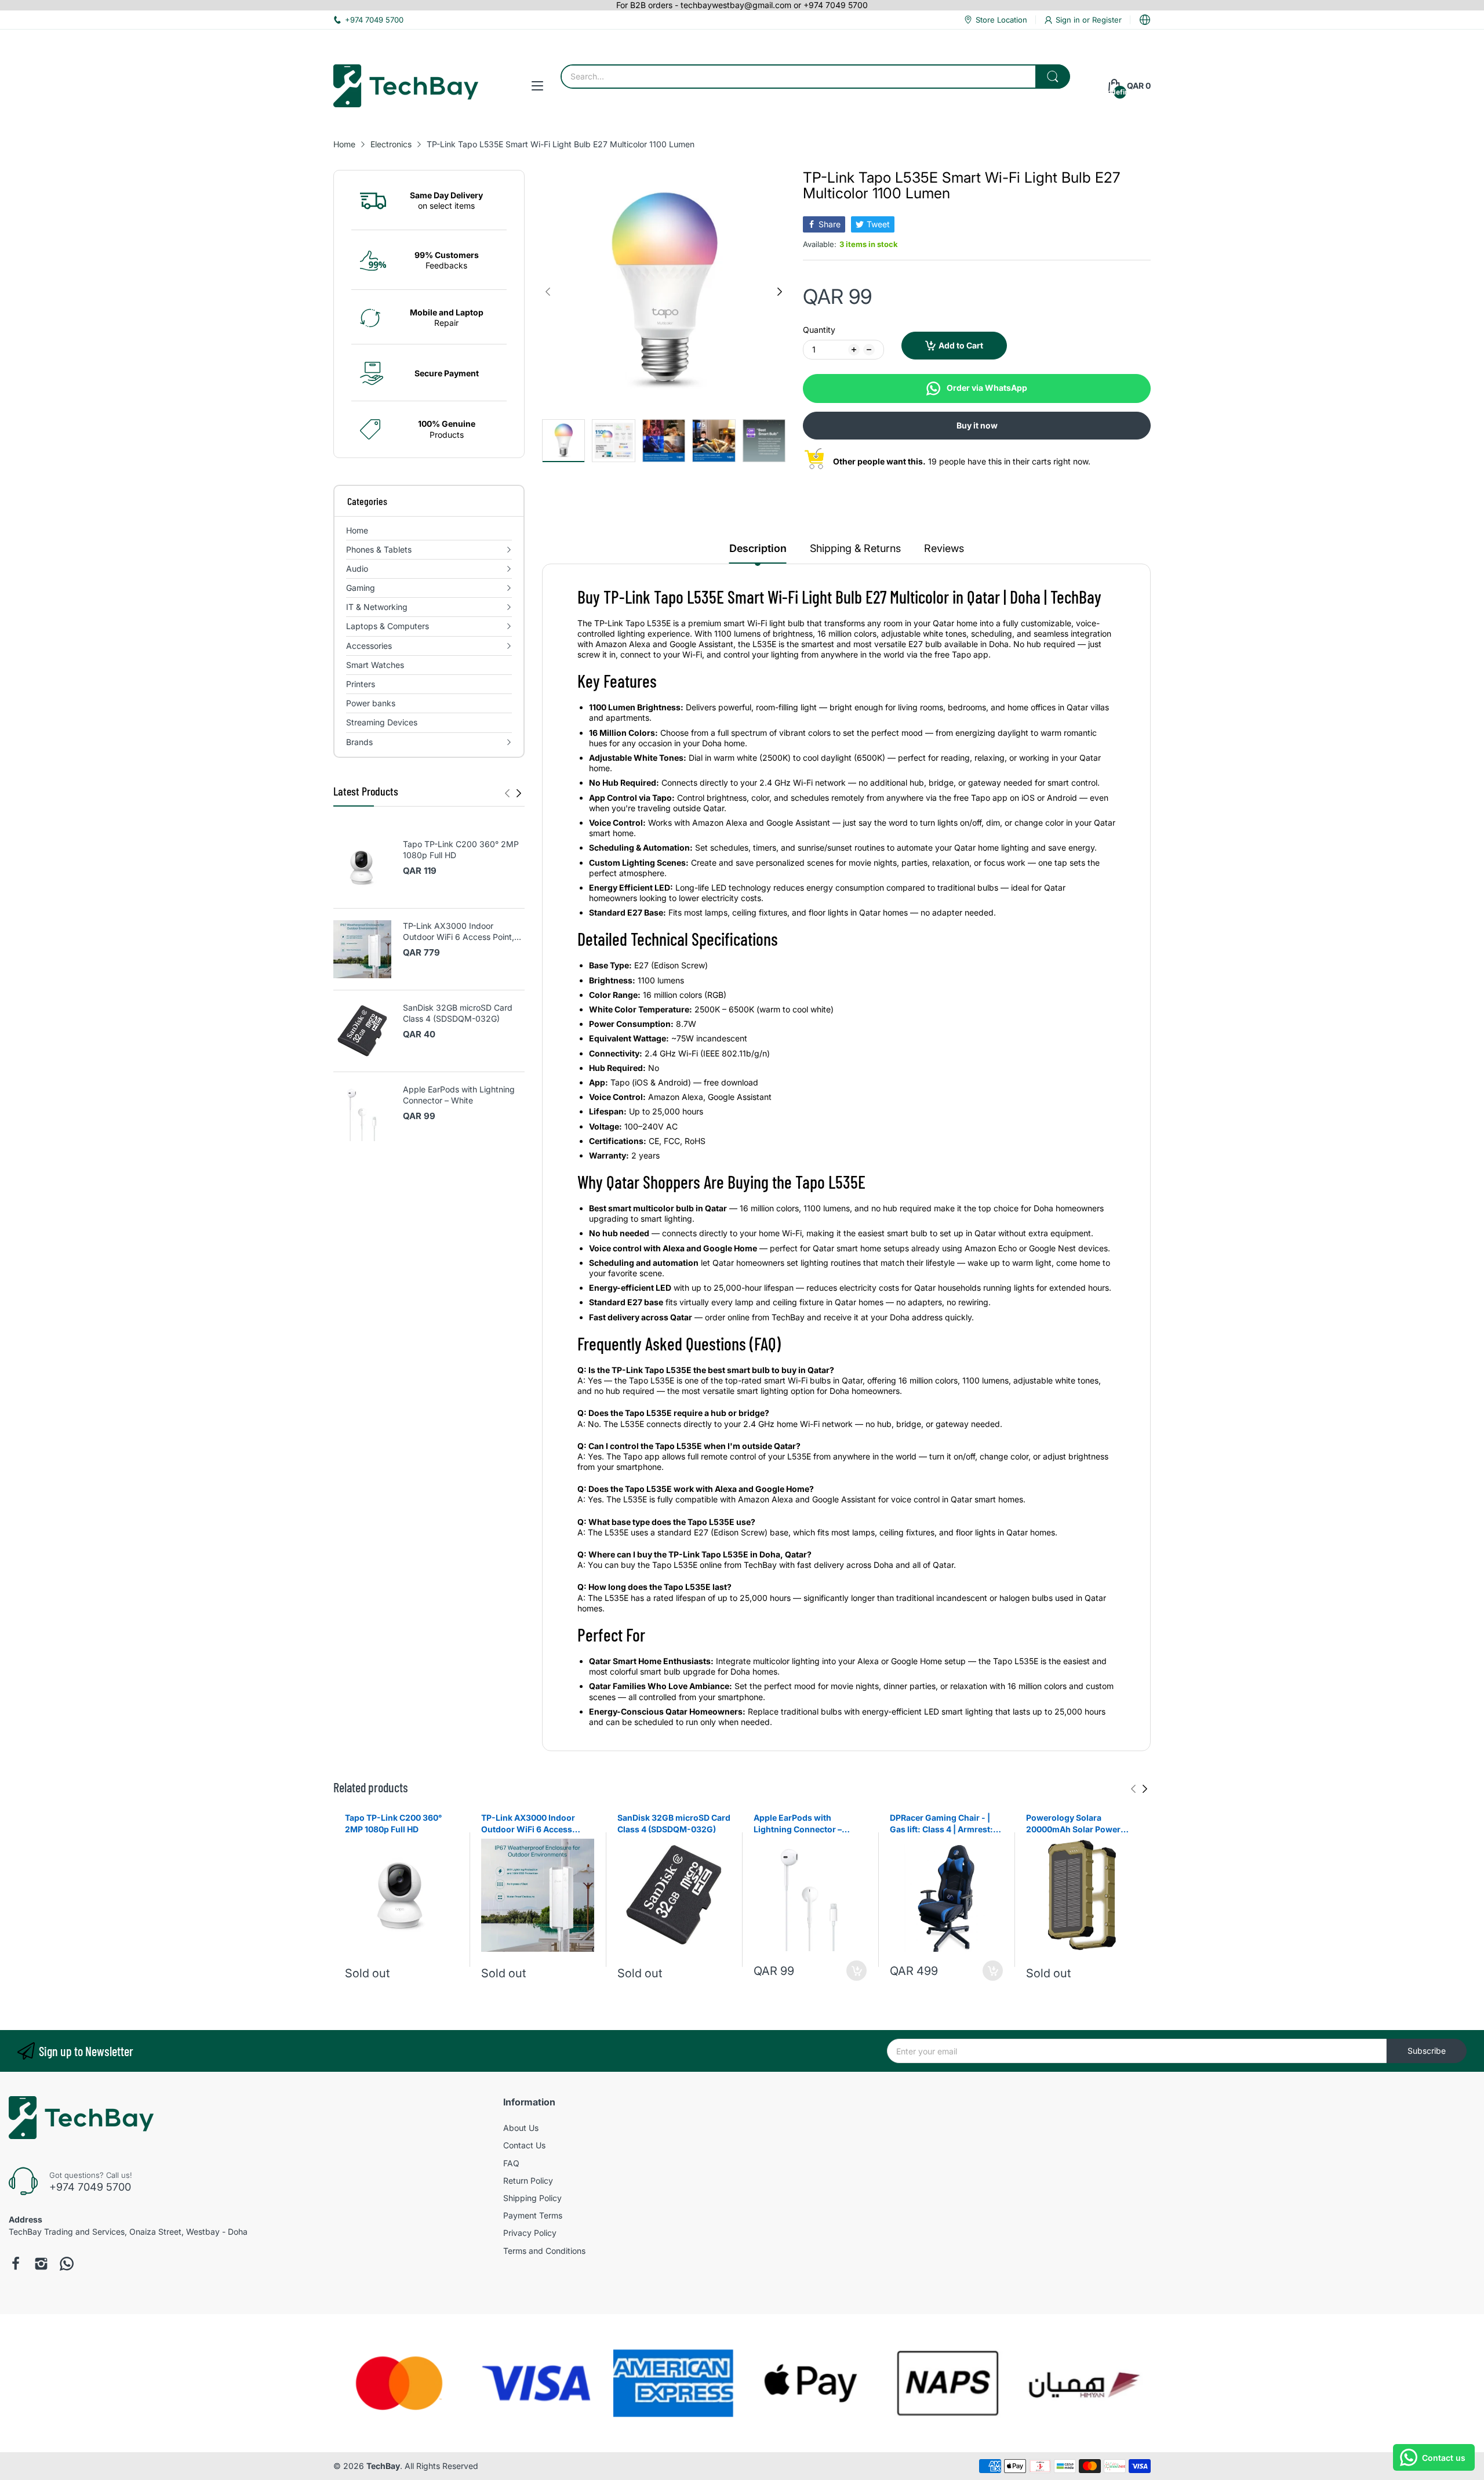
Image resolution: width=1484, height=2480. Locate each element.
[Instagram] (41, 2264)
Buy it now (977, 425)
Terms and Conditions (544, 2251)
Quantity (819, 330)
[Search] (1053, 77)
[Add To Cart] (856, 1971)
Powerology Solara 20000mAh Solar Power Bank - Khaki (1073, 1824)
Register (1107, 20)
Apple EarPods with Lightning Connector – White (459, 1095)
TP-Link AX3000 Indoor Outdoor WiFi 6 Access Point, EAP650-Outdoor (459, 932)
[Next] (507, 793)
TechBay (383, 2466)
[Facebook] (16, 2264)
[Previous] (519, 793)
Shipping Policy (532, 2198)
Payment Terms (533, 2215)
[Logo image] (399, 2383)
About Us (521, 2128)
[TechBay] (406, 86)
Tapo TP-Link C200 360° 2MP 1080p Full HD (461, 850)
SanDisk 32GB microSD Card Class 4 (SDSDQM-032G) (458, 1013)
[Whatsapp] (67, 2264)
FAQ (511, 2163)
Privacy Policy (530, 2233)
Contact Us (524, 2145)
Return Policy (528, 2181)
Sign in (1069, 20)
